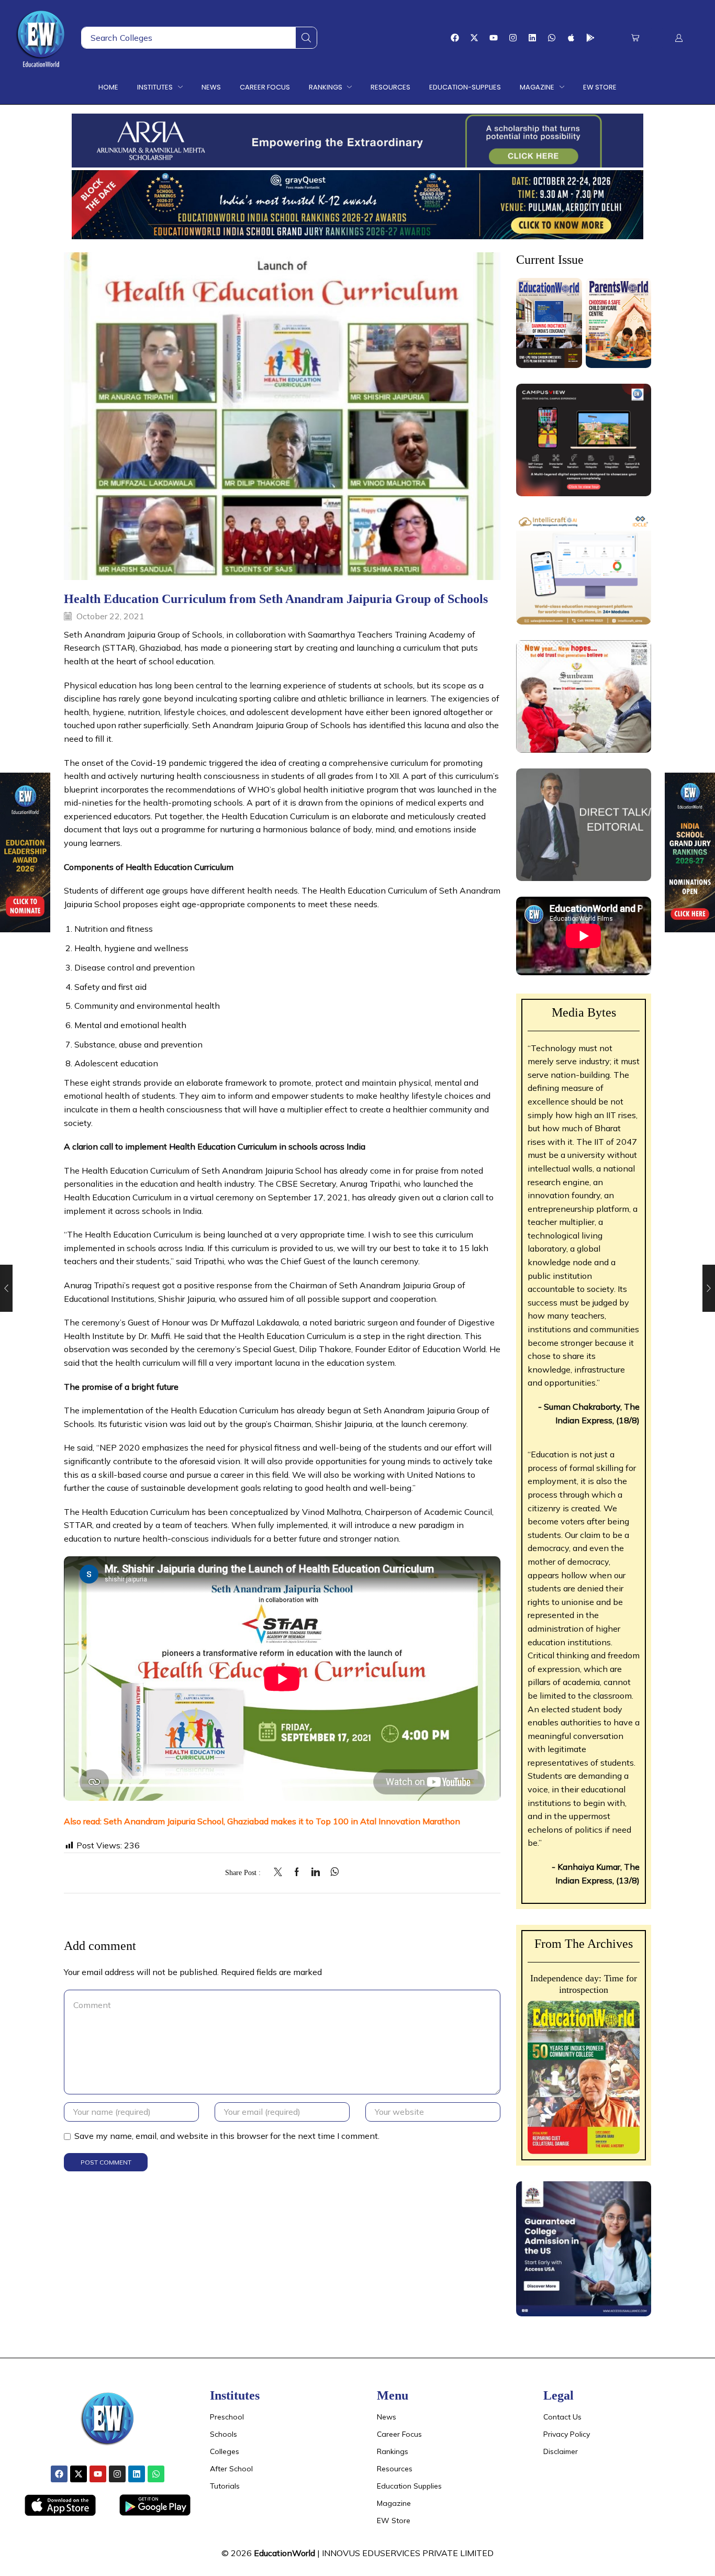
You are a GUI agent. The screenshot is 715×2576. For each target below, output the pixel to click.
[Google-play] (590, 38)
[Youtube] (494, 38)
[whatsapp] (332, 1872)
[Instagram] (513, 38)
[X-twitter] (474, 38)
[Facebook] (455, 38)
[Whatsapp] (552, 38)
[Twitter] (281, 1872)
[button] (635, 38)
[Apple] (571, 38)
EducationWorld (284, 2553)
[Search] (306, 38)
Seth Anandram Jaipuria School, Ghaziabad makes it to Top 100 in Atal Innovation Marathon (282, 1821)
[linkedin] (316, 1872)
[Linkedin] (532, 38)
